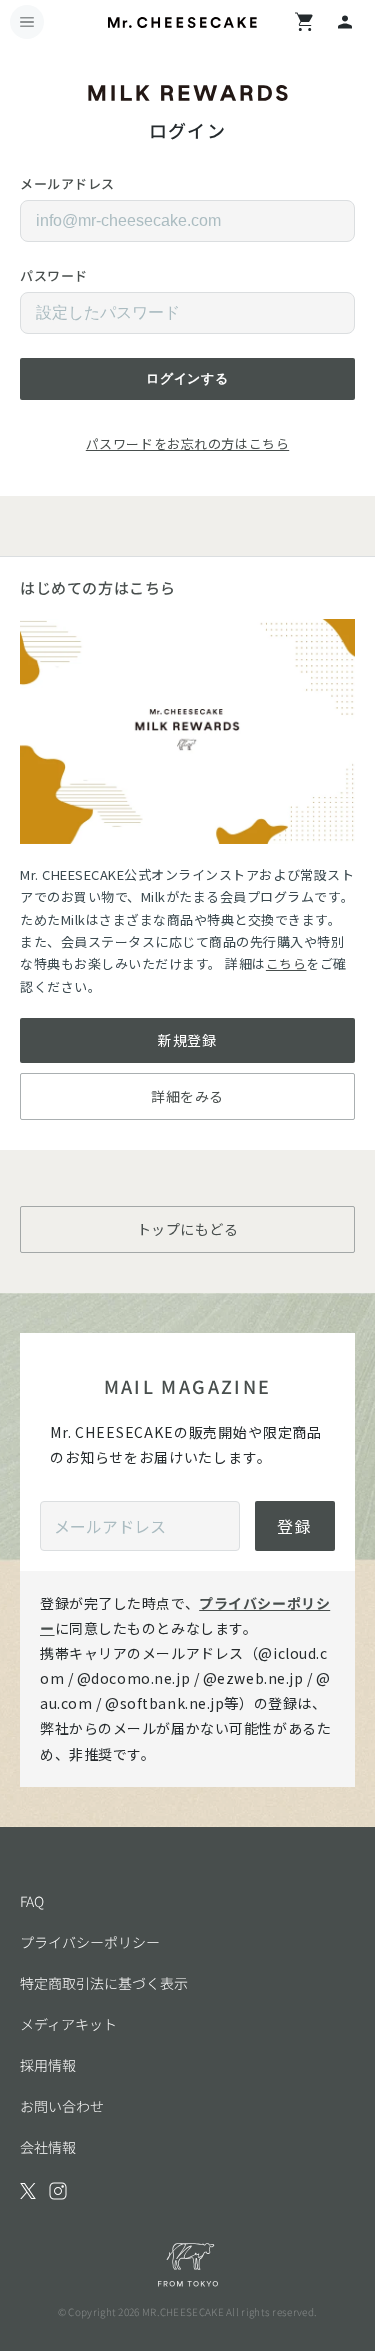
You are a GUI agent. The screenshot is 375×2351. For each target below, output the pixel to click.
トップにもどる (188, 1229)
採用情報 (48, 2065)
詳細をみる (187, 1096)
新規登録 (187, 1040)
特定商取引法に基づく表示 (104, 1983)
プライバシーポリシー (90, 1942)
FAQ (32, 1901)
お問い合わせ (62, 2106)
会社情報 (48, 2147)
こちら (286, 963)
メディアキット (68, 2024)
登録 (295, 1526)
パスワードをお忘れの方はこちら (187, 443)
